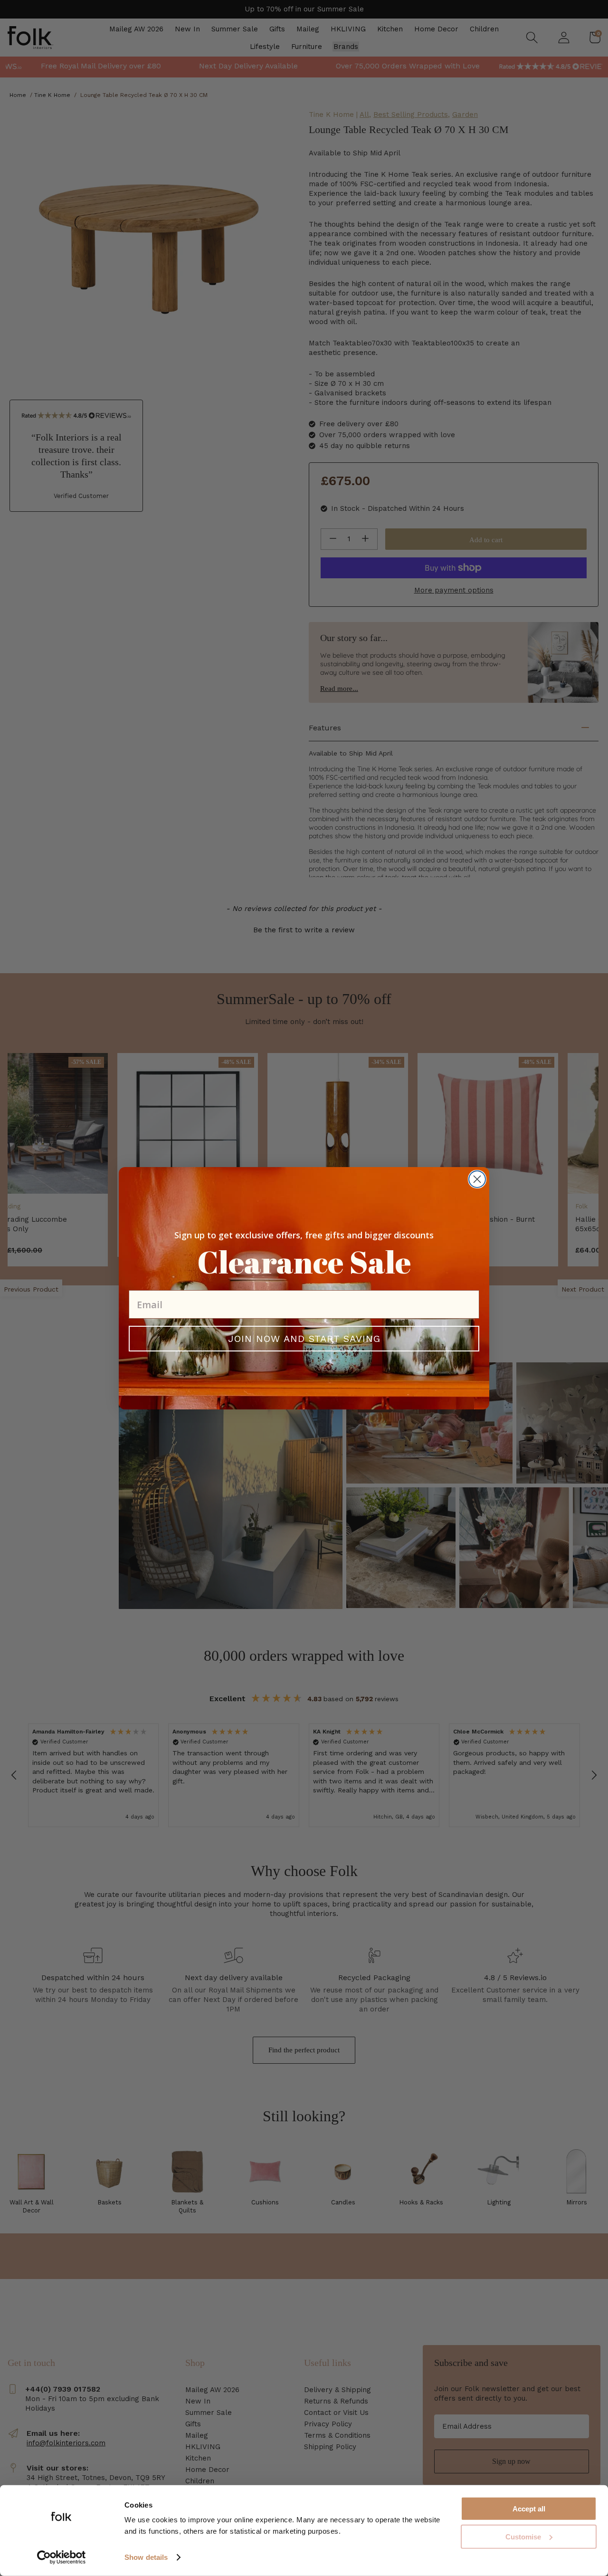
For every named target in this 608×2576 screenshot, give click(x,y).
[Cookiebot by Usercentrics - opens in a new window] (62, 2557)
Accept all (529, 2509)
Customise (523, 2537)
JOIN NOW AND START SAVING (304, 1339)
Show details (146, 2557)
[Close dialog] (477, 1179)
